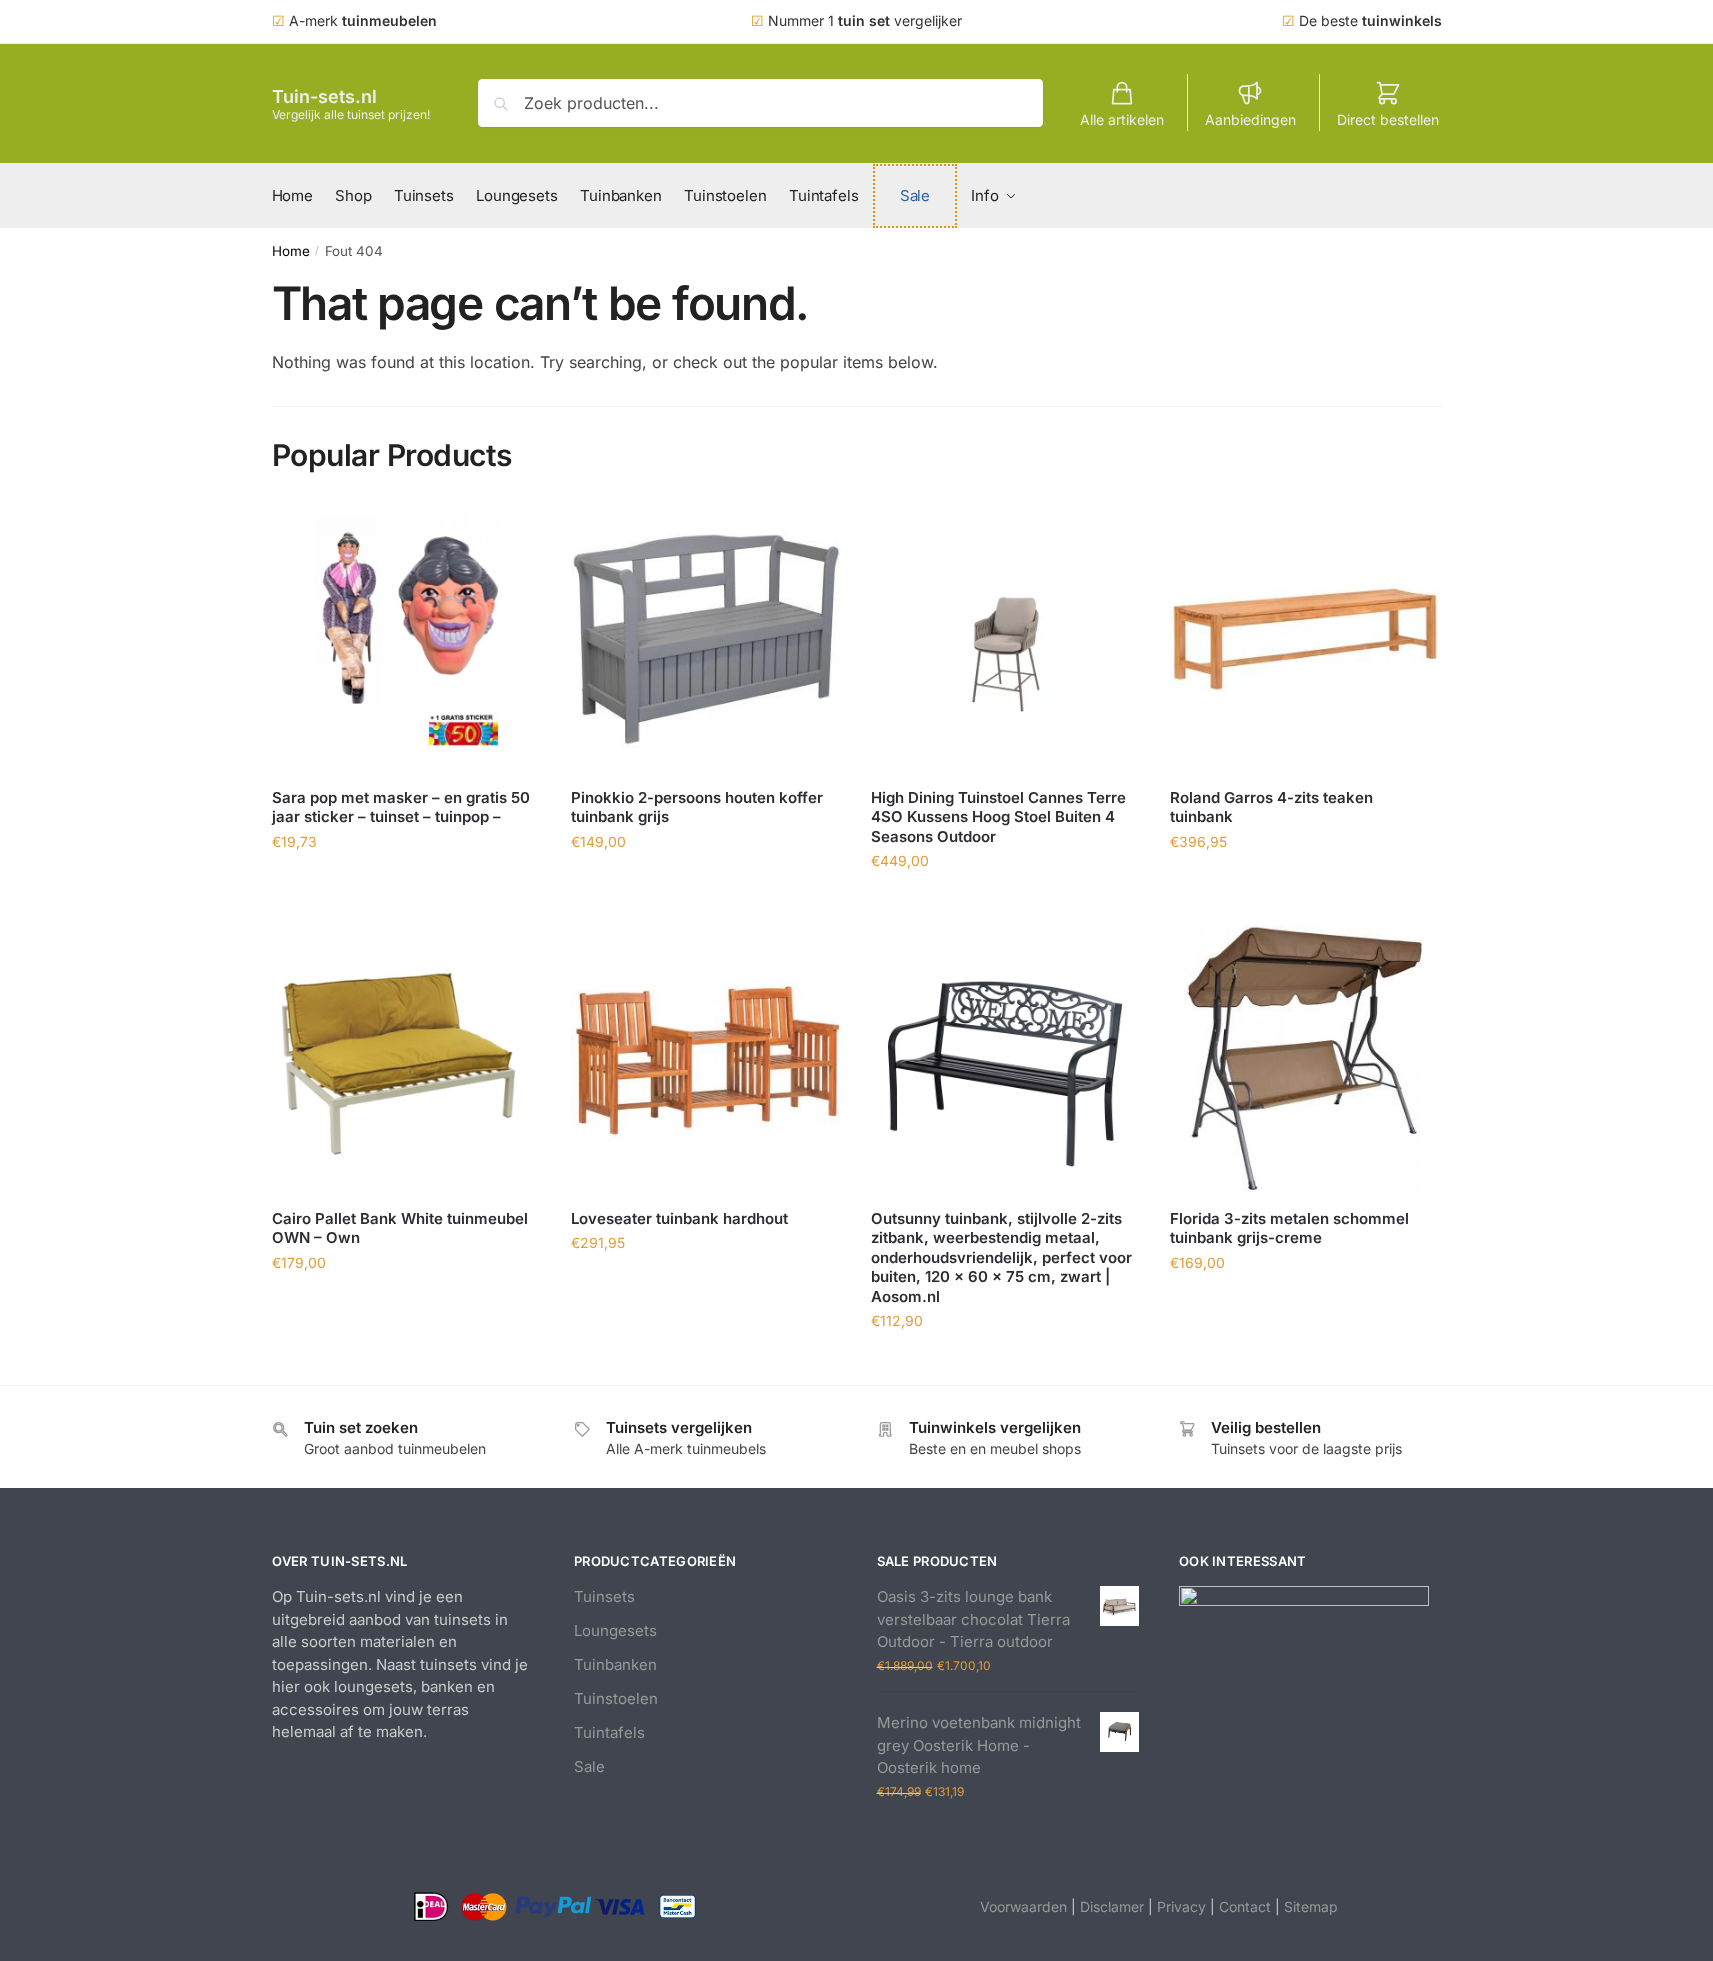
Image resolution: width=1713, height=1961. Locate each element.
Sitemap (1311, 1906)
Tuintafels (609, 1732)
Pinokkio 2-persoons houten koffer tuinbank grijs (697, 807)
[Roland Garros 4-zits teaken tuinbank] (1305, 639)
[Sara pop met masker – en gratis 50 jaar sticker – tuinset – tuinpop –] (407, 639)
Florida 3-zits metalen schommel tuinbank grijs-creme (1289, 1228)
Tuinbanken (615, 1664)
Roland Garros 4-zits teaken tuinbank (1271, 807)
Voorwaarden (1023, 1906)
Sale (589, 1766)
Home (291, 251)
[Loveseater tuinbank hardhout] (706, 1060)
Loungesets (615, 1630)
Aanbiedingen (1250, 119)
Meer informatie (406, 885)
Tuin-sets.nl (324, 96)
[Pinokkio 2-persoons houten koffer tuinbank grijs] (706, 639)
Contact (1245, 1906)
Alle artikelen (1122, 119)
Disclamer (1112, 1906)
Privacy (1181, 1906)
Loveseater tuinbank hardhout (679, 1218)
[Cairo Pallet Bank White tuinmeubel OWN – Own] (407, 1060)
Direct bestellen (1388, 119)
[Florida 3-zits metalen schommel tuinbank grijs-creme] (1305, 1060)
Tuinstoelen (616, 1698)
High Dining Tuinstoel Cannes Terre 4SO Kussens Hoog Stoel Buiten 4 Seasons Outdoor (998, 817)
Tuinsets (604, 1596)
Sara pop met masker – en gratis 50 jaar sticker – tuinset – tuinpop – (401, 807)
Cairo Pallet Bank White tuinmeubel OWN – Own (400, 1228)
